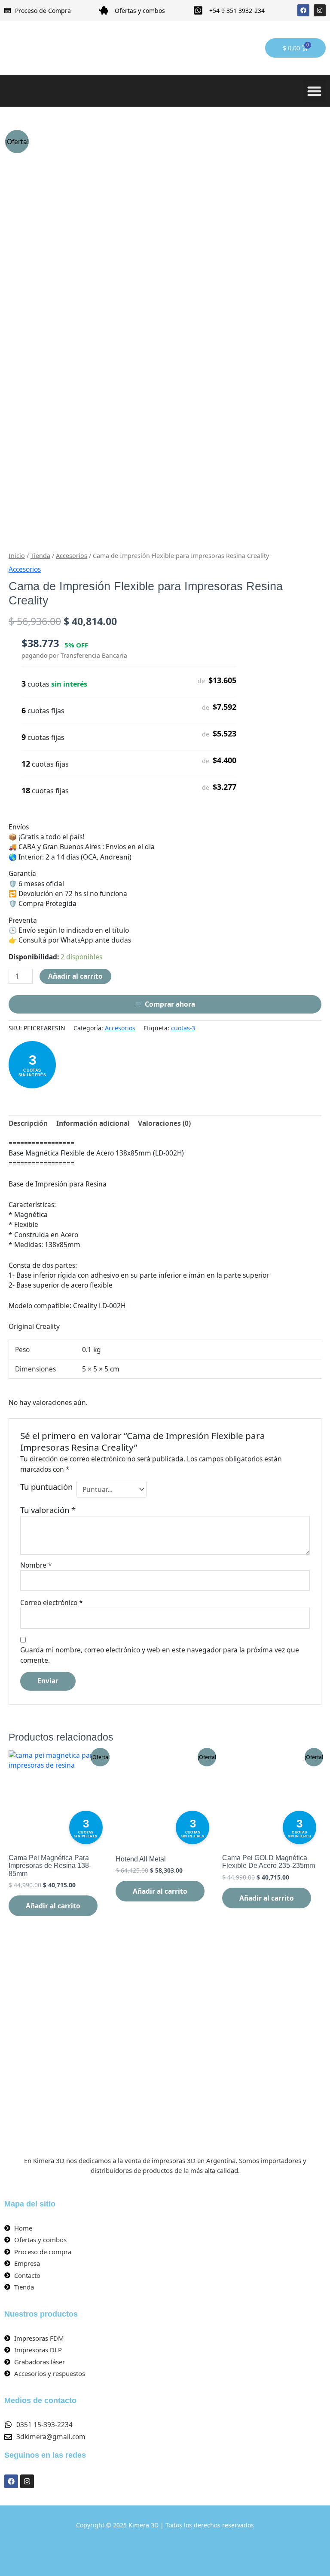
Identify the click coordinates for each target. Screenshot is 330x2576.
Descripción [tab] (28, 1123)
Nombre (36, 1565)
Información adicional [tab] (93, 1123)
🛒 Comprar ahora (165, 1004)
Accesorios (72, 556)
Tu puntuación (46, 1487)
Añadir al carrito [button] (53, 1906)
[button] (315, 91)
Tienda (40, 556)
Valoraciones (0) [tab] (164, 1123)
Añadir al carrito (75, 976)
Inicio (17, 556)
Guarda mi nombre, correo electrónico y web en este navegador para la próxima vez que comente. (160, 1655)
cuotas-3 (183, 1028)
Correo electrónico (52, 1602)
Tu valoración (48, 1510)
